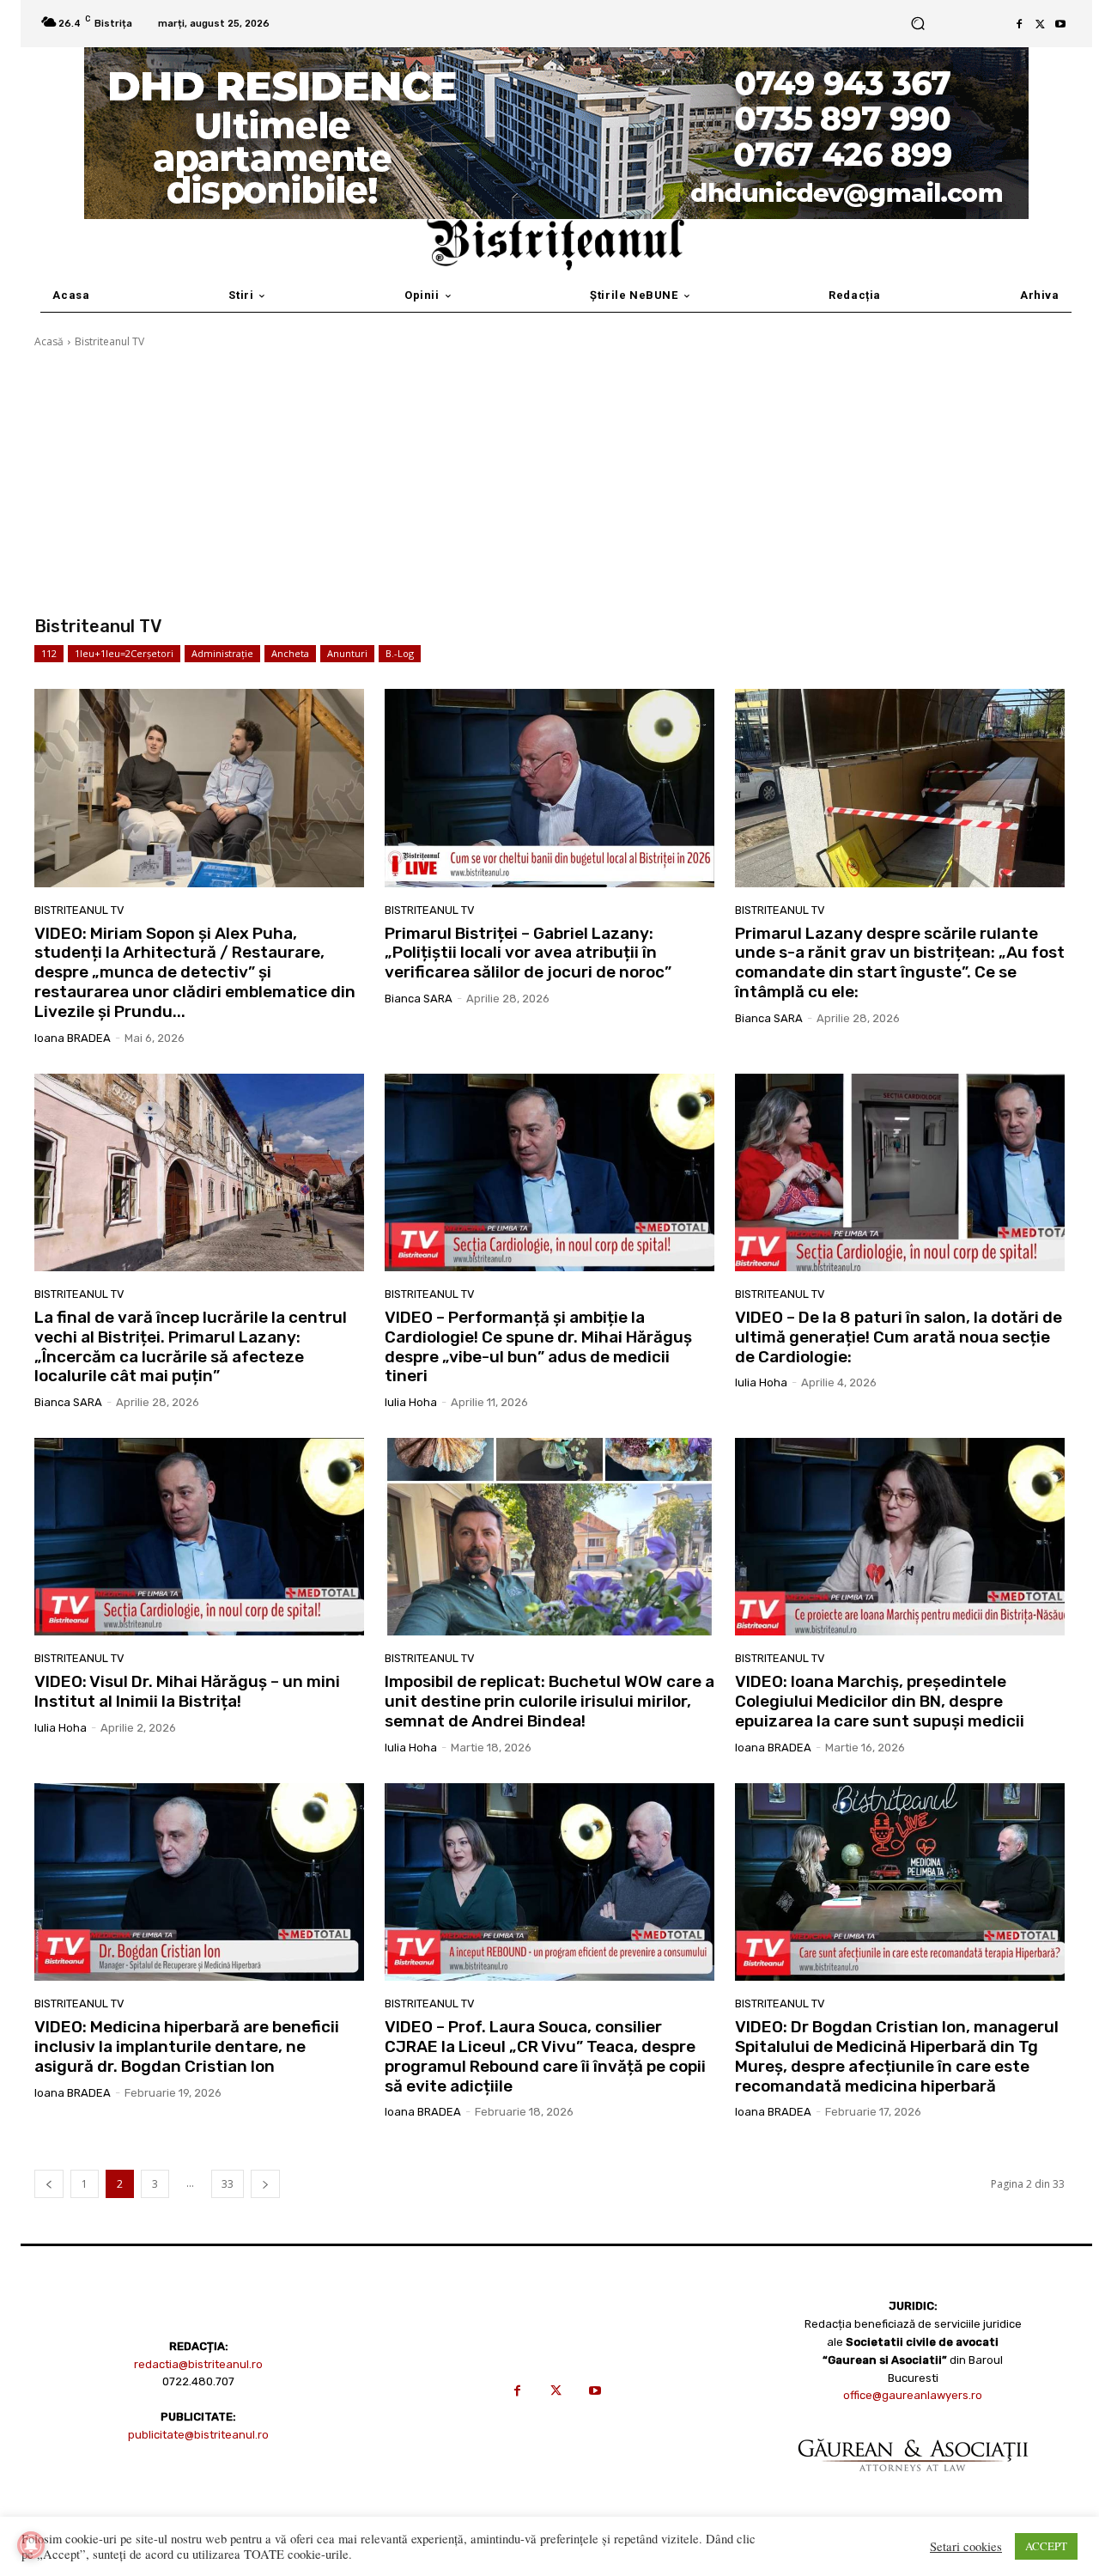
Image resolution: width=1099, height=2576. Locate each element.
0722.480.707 (198, 2381)
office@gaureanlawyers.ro (913, 2395)
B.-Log (400, 653)
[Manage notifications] (31, 2545)
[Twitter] (1040, 24)
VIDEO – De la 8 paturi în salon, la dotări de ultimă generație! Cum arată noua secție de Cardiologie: (899, 1337)
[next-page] (265, 2184)
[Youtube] (1060, 24)
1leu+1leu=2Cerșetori (124, 653)
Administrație (222, 653)
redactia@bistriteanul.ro (198, 2364)
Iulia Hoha (411, 1402)
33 (228, 2184)
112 (49, 653)
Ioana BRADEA (73, 1038)
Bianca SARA (419, 999)
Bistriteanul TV (79, 910)
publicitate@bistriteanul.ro (198, 2435)
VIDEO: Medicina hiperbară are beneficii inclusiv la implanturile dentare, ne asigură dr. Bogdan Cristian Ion (187, 2046)
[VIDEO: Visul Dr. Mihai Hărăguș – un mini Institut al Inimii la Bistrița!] (199, 1537)
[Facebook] (1019, 24)
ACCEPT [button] (1046, 2546)
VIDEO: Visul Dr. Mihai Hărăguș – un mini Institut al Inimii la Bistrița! (187, 1691)
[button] (918, 24)
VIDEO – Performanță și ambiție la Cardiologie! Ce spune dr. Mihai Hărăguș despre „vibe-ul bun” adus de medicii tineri (538, 1346)
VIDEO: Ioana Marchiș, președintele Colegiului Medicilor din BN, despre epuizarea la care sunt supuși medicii (880, 1701)
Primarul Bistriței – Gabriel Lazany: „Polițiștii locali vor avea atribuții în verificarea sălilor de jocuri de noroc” (528, 953)
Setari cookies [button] (966, 2547)
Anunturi (347, 653)
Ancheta (290, 653)
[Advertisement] (549, 483)
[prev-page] (49, 2184)
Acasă (49, 341)
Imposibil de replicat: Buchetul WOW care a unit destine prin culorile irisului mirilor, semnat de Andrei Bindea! (549, 1701)
